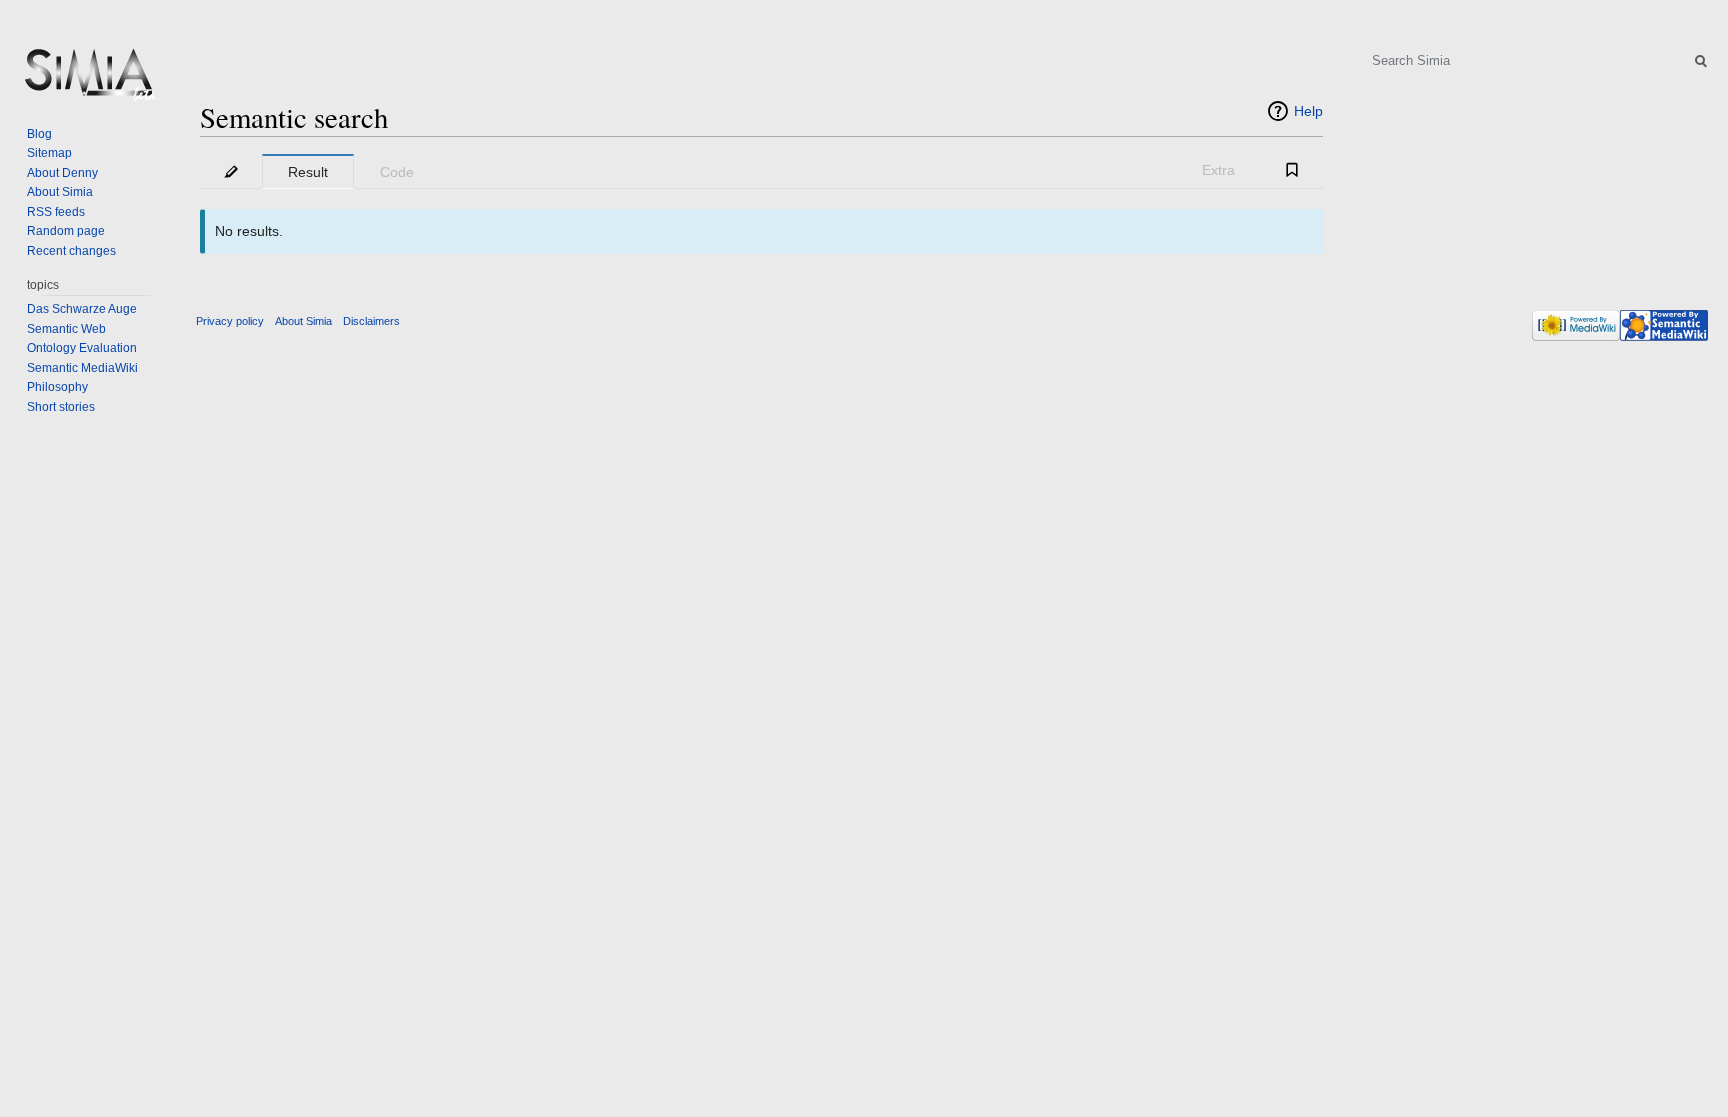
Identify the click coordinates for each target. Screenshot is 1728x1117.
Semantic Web (66, 329)
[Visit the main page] (88, 80)
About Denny (62, 173)
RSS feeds (56, 212)
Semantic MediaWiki (82, 368)
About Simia (60, 192)
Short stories (61, 407)
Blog (39, 134)
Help (1308, 111)
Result (308, 172)
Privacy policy (230, 321)
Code (397, 172)
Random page (66, 231)
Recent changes (71, 251)
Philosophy (57, 387)
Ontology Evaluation (82, 348)
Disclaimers (371, 321)
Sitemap (49, 153)
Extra (1218, 170)
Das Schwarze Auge (82, 309)
